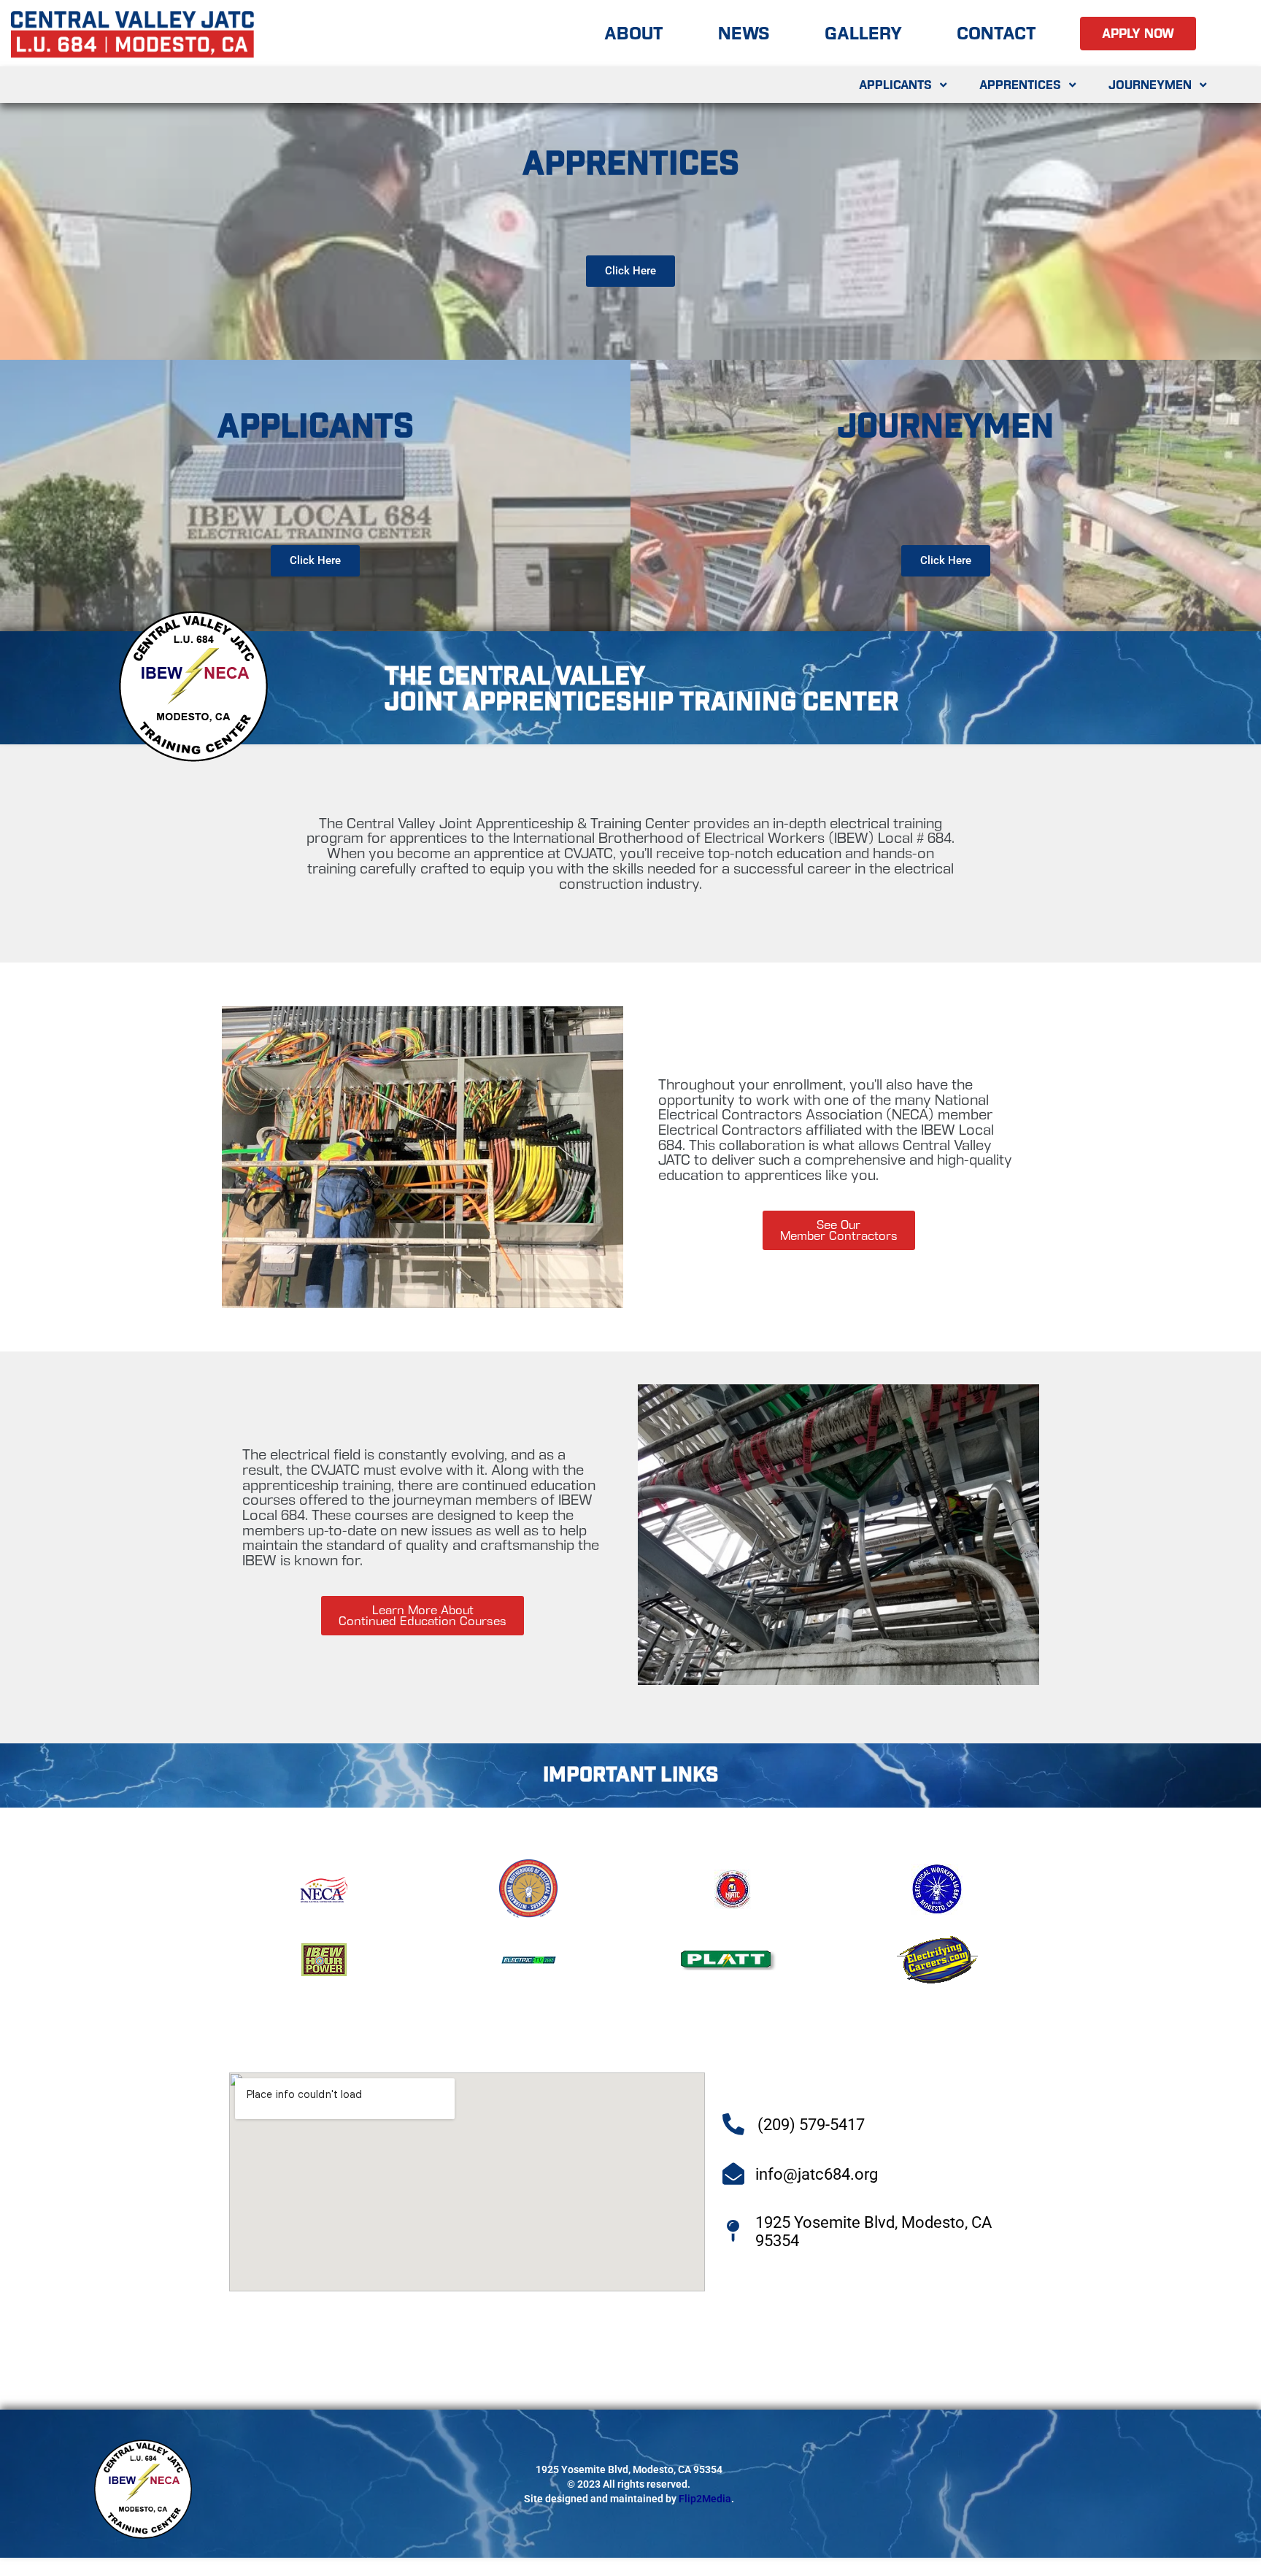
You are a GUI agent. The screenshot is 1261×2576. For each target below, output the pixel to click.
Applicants (895, 85)
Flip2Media (705, 2499)
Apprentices (1020, 85)
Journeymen (1150, 85)
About (634, 33)
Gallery (863, 33)
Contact (996, 33)
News (744, 33)
